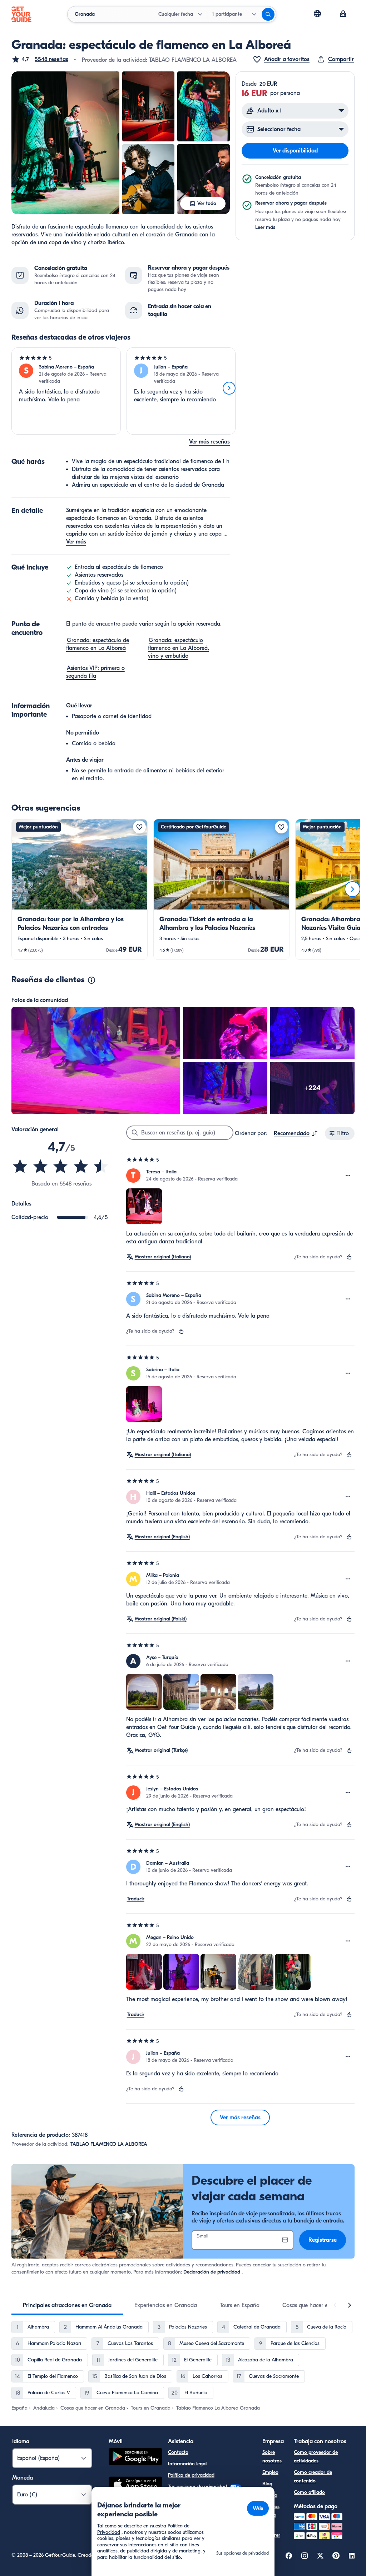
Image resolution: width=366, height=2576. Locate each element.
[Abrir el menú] (348, 1176)
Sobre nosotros (272, 2457)
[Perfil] (343, 14)
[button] (40, 59)
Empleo (270, 2472)
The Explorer (271, 2531)
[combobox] (296, 1133)
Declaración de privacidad (212, 2272)
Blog (267, 2484)
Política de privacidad (191, 2475)
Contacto (178, 2452)
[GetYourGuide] (21, 14)
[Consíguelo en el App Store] (135, 2486)
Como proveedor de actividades (316, 2457)
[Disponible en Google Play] (135, 2458)
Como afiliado (309, 2492)
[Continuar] (229, 388)
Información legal (187, 2464)
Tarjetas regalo (271, 2511)
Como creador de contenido (313, 2477)
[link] (80, 889)
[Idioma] (317, 14)
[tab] (67, 2305)
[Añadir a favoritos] (139, 827)
